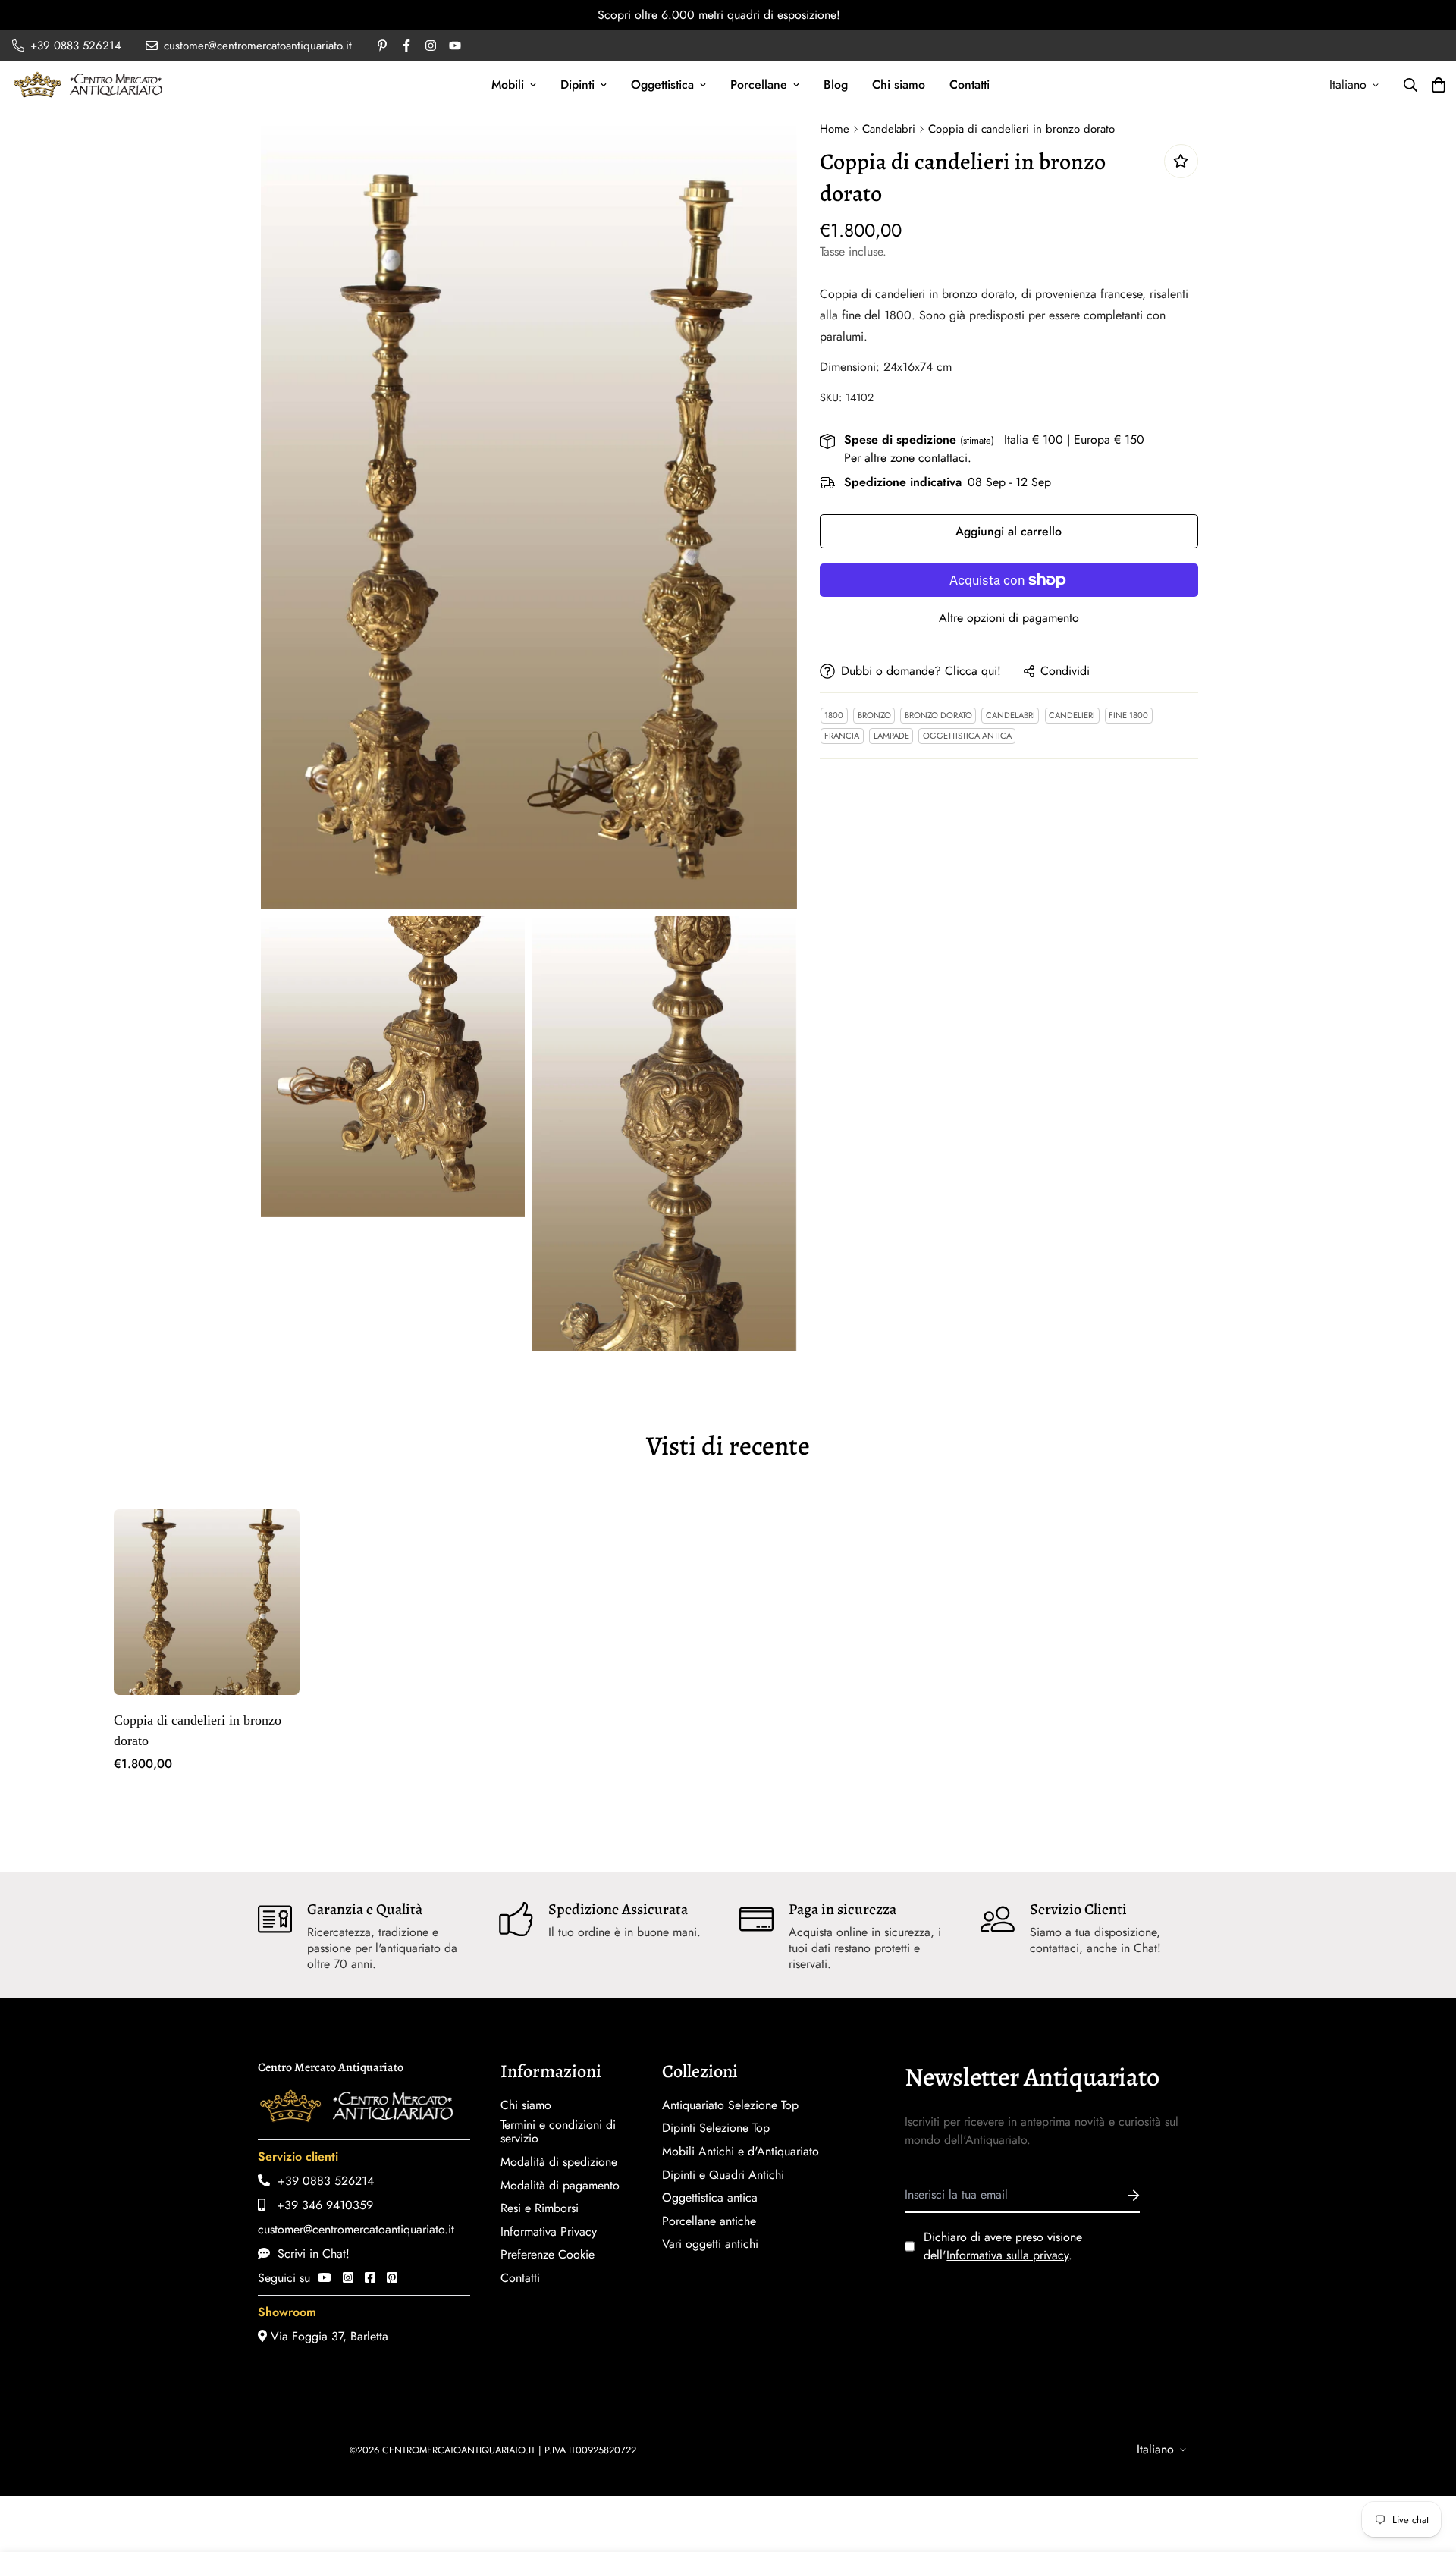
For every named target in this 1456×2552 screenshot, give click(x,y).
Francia (842, 736)
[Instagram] (348, 2278)
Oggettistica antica (967, 736)
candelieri (1072, 715)
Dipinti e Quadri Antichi (723, 2175)
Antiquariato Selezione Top (730, 2105)
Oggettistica (662, 85)
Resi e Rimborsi (540, 2208)
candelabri (1010, 715)
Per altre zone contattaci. (908, 458)
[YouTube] (325, 2278)
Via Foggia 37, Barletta (328, 2336)
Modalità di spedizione (559, 2162)
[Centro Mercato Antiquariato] (88, 85)
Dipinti (577, 85)
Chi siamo (899, 85)
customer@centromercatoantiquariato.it (356, 2229)
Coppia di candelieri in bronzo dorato (198, 1730)
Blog (836, 85)
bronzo (874, 715)
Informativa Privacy (549, 2232)
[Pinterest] (392, 2278)
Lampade (891, 736)
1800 (834, 715)
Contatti (970, 85)
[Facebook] (370, 2278)
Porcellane (759, 85)
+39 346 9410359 (319, 2205)
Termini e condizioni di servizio (558, 2132)
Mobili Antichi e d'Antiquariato (741, 2152)
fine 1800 (1128, 715)
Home (835, 129)
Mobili (508, 85)
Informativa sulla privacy (1007, 2255)
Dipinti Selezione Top (716, 2128)
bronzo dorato (938, 715)
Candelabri (889, 129)
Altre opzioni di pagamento (1009, 618)
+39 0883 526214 (322, 2181)
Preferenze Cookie (548, 2255)
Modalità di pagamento (560, 2186)
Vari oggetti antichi (710, 2244)
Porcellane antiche (709, 2221)
